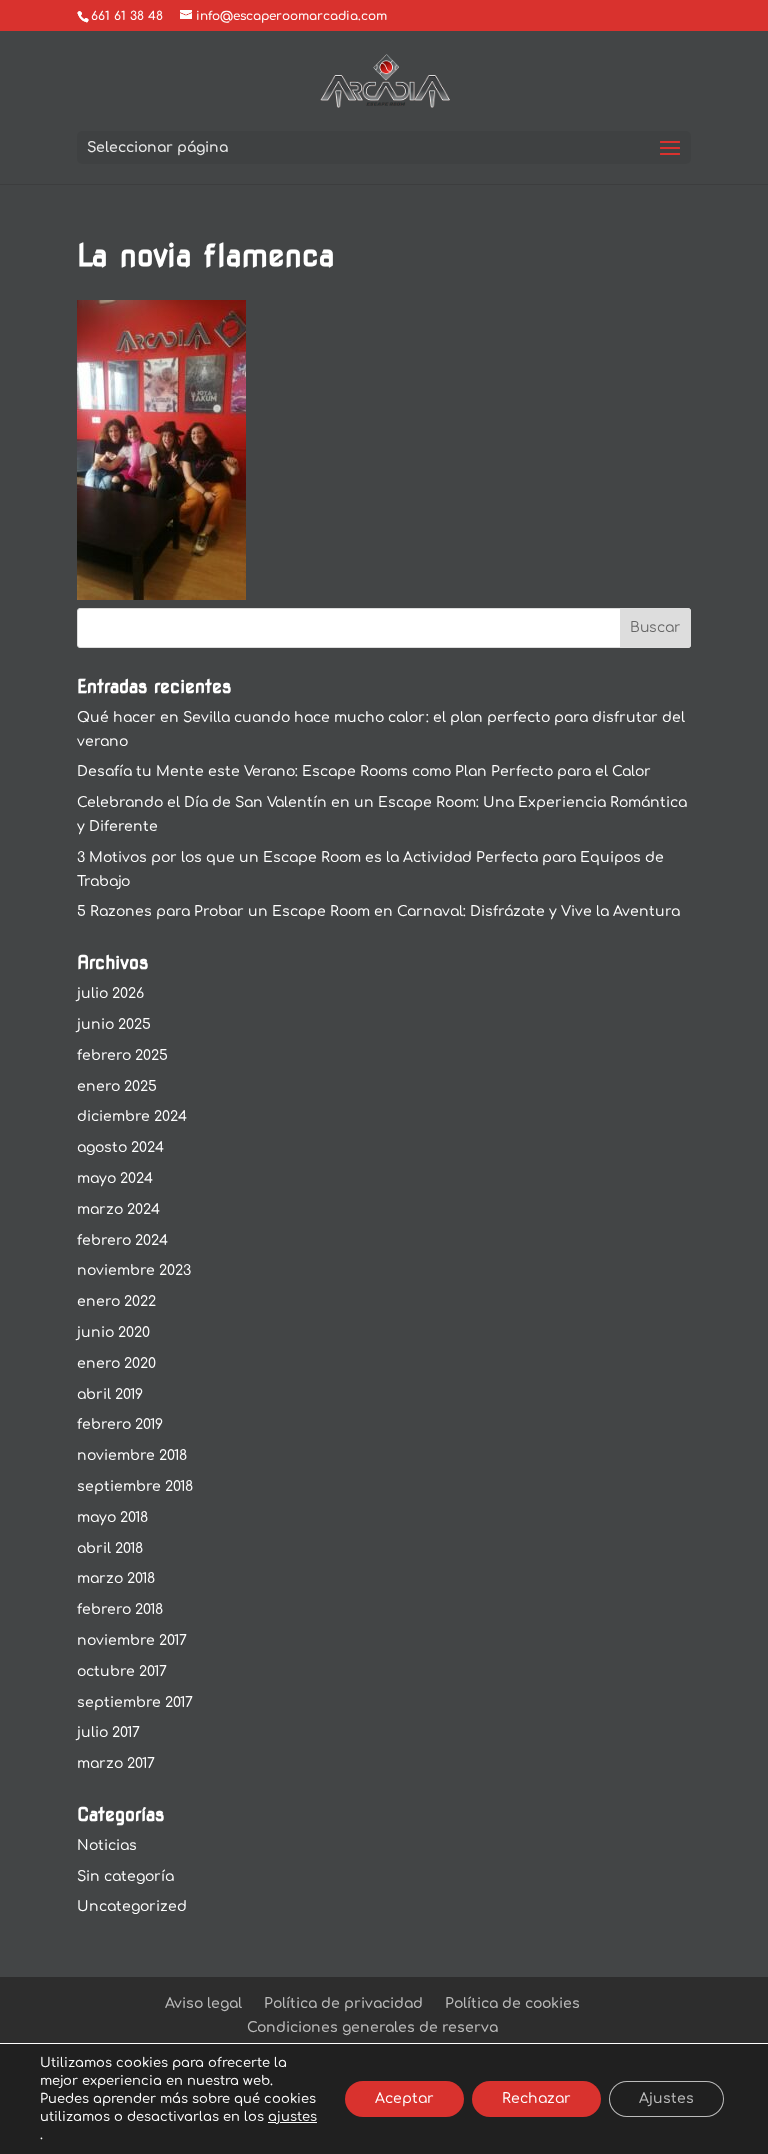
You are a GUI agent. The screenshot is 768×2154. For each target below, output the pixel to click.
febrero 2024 (122, 1240)
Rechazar (536, 2098)
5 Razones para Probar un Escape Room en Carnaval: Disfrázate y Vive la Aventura (378, 911)
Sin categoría (125, 1876)
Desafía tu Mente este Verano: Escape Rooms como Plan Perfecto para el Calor (364, 771)
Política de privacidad (343, 2003)
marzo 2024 (118, 1209)
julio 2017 (108, 1732)
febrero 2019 (120, 1424)
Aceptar (404, 2098)
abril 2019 (110, 1394)
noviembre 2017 (132, 1640)
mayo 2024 (115, 1178)
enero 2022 (116, 1301)
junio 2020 (113, 1332)
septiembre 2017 (135, 1702)
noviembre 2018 (132, 1455)
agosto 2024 (120, 1147)
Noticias (107, 1845)
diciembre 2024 (132, 1116)
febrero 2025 (122, 1055)
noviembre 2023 (134, 1270)
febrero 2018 (120, 1609)
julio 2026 (110, 993)
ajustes (292, 2117)
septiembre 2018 (135, 1486)
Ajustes (666, 2098)
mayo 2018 (112, 1517)
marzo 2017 (116, 1763)
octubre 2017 (122, 1671)
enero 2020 (116, 1363)
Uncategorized (132, 1906)
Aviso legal (203, 2003)
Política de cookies (512, 2003)
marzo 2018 (116, 1578)
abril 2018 (110, 1548)
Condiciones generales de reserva (372, 2027)
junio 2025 (114, 1024)
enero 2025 (117, 1086)
